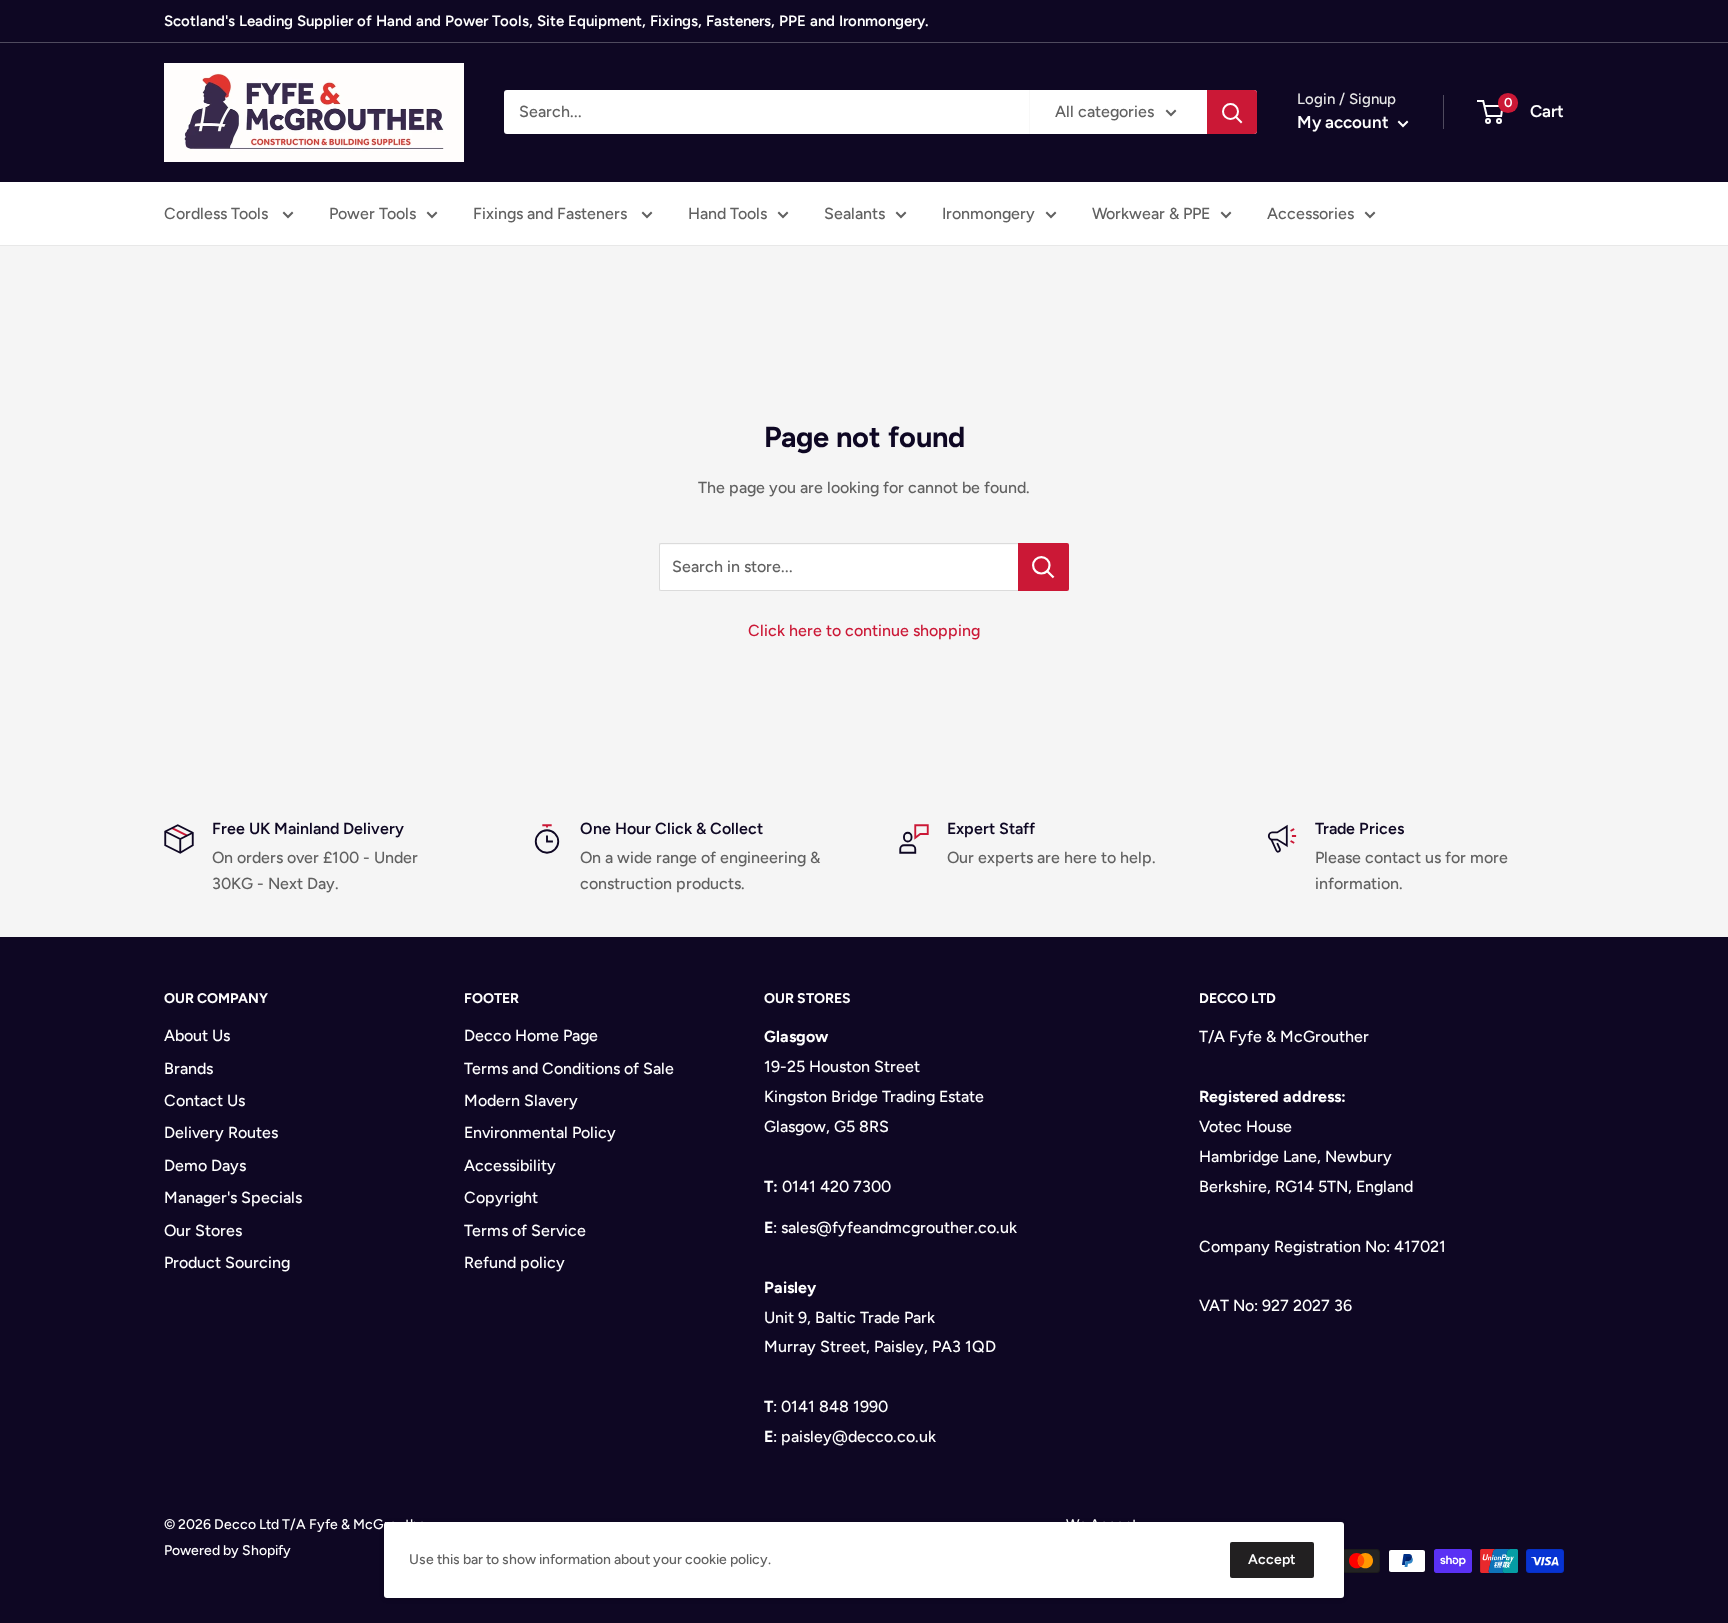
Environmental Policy (540, 1132)
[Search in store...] (1043, 567)
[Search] (1232, 112)
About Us (197, 1035)
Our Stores (203, 1230)
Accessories (1310, 213)
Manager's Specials (233, 1197)
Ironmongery (988, 213)
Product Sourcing (227, 1262)
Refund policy (514, 1262)
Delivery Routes (221, 1132)
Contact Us (204, 1100)
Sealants (854, 213)
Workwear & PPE (1151, 213)
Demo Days (205, 1165)
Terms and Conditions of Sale (569, 1068)
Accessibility (510, 1165)
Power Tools (372, 213)
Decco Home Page (531, 1035)
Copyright (501, 1197)
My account (1345, 122)
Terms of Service (525, 1230)
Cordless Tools (218, 213)
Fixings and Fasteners (552, 213)
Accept (1272, 1559)
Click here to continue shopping (864, 630)
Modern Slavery (521, 1100)
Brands (188, 1068)
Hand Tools (727, 213)
